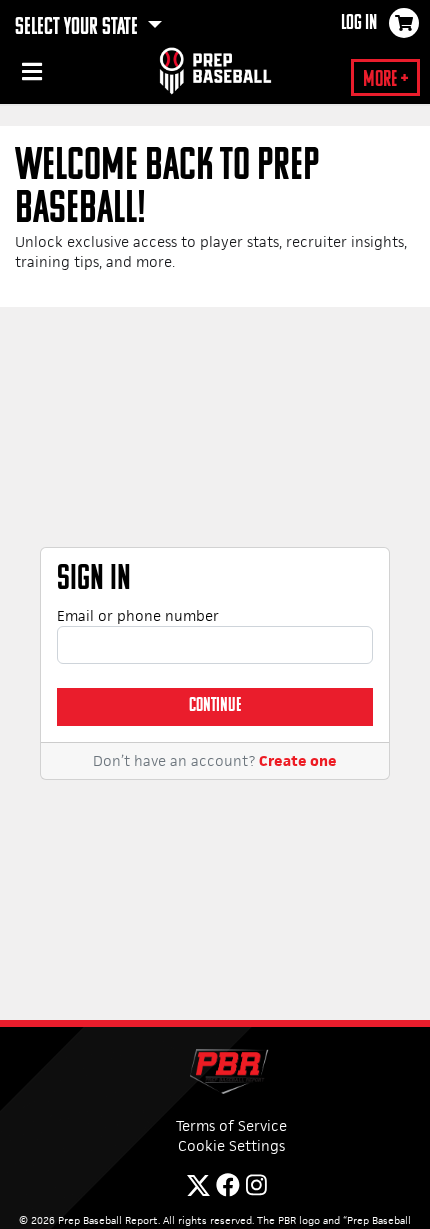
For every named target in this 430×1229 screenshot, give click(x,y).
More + (385, 80)
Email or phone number (138, 615)
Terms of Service (231, 1125)
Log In (359, 24)
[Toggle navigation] (30, 75)
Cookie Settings (231, 1145)
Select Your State (78, 28)
